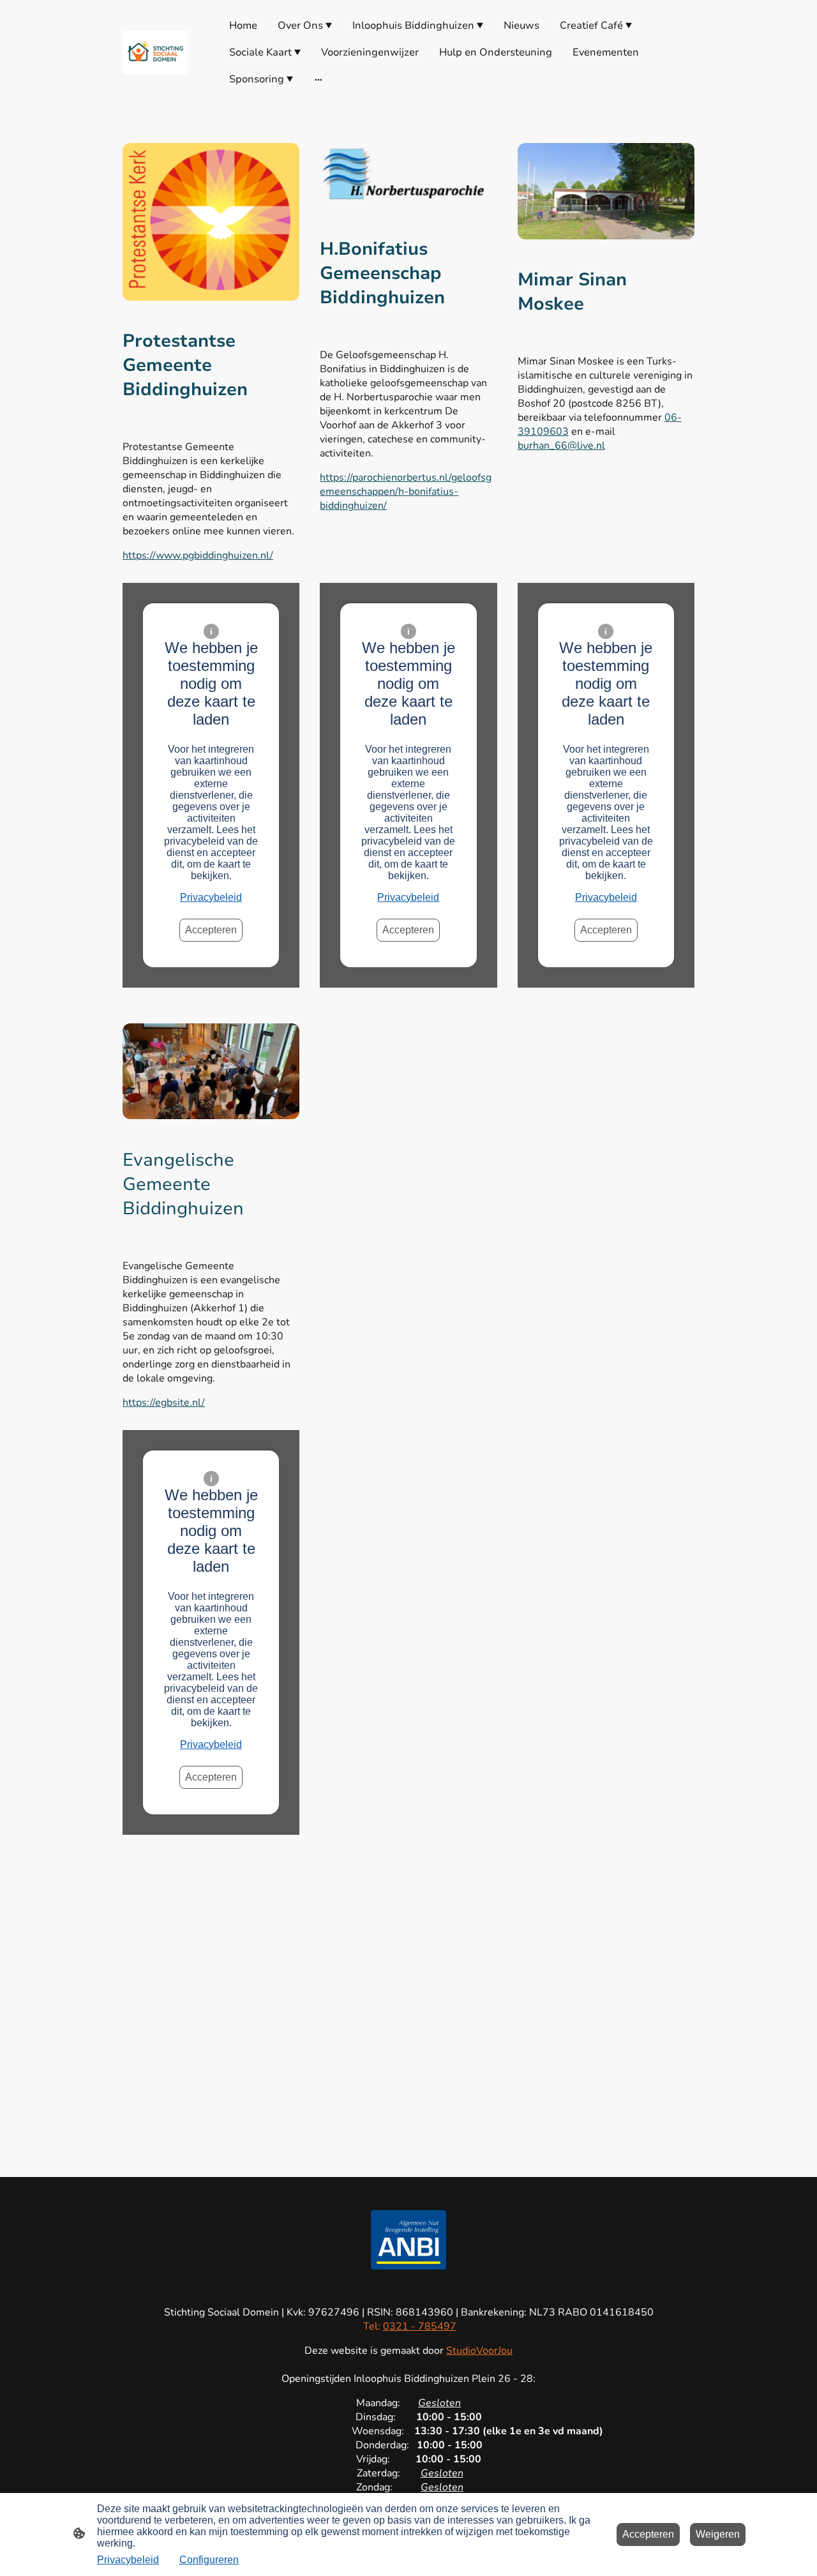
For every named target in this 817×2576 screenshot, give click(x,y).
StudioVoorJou (479, 2351)
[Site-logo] (155, 53)
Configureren (209, 2560)
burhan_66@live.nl (561, 446)
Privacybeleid (211, 897)
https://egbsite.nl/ (164, 1403)
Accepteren (211, 930)
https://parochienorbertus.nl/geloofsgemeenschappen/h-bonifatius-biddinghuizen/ (406, 492)
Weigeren (718, 2534)
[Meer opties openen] (319, 79)
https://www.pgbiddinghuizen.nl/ (198, 555)
